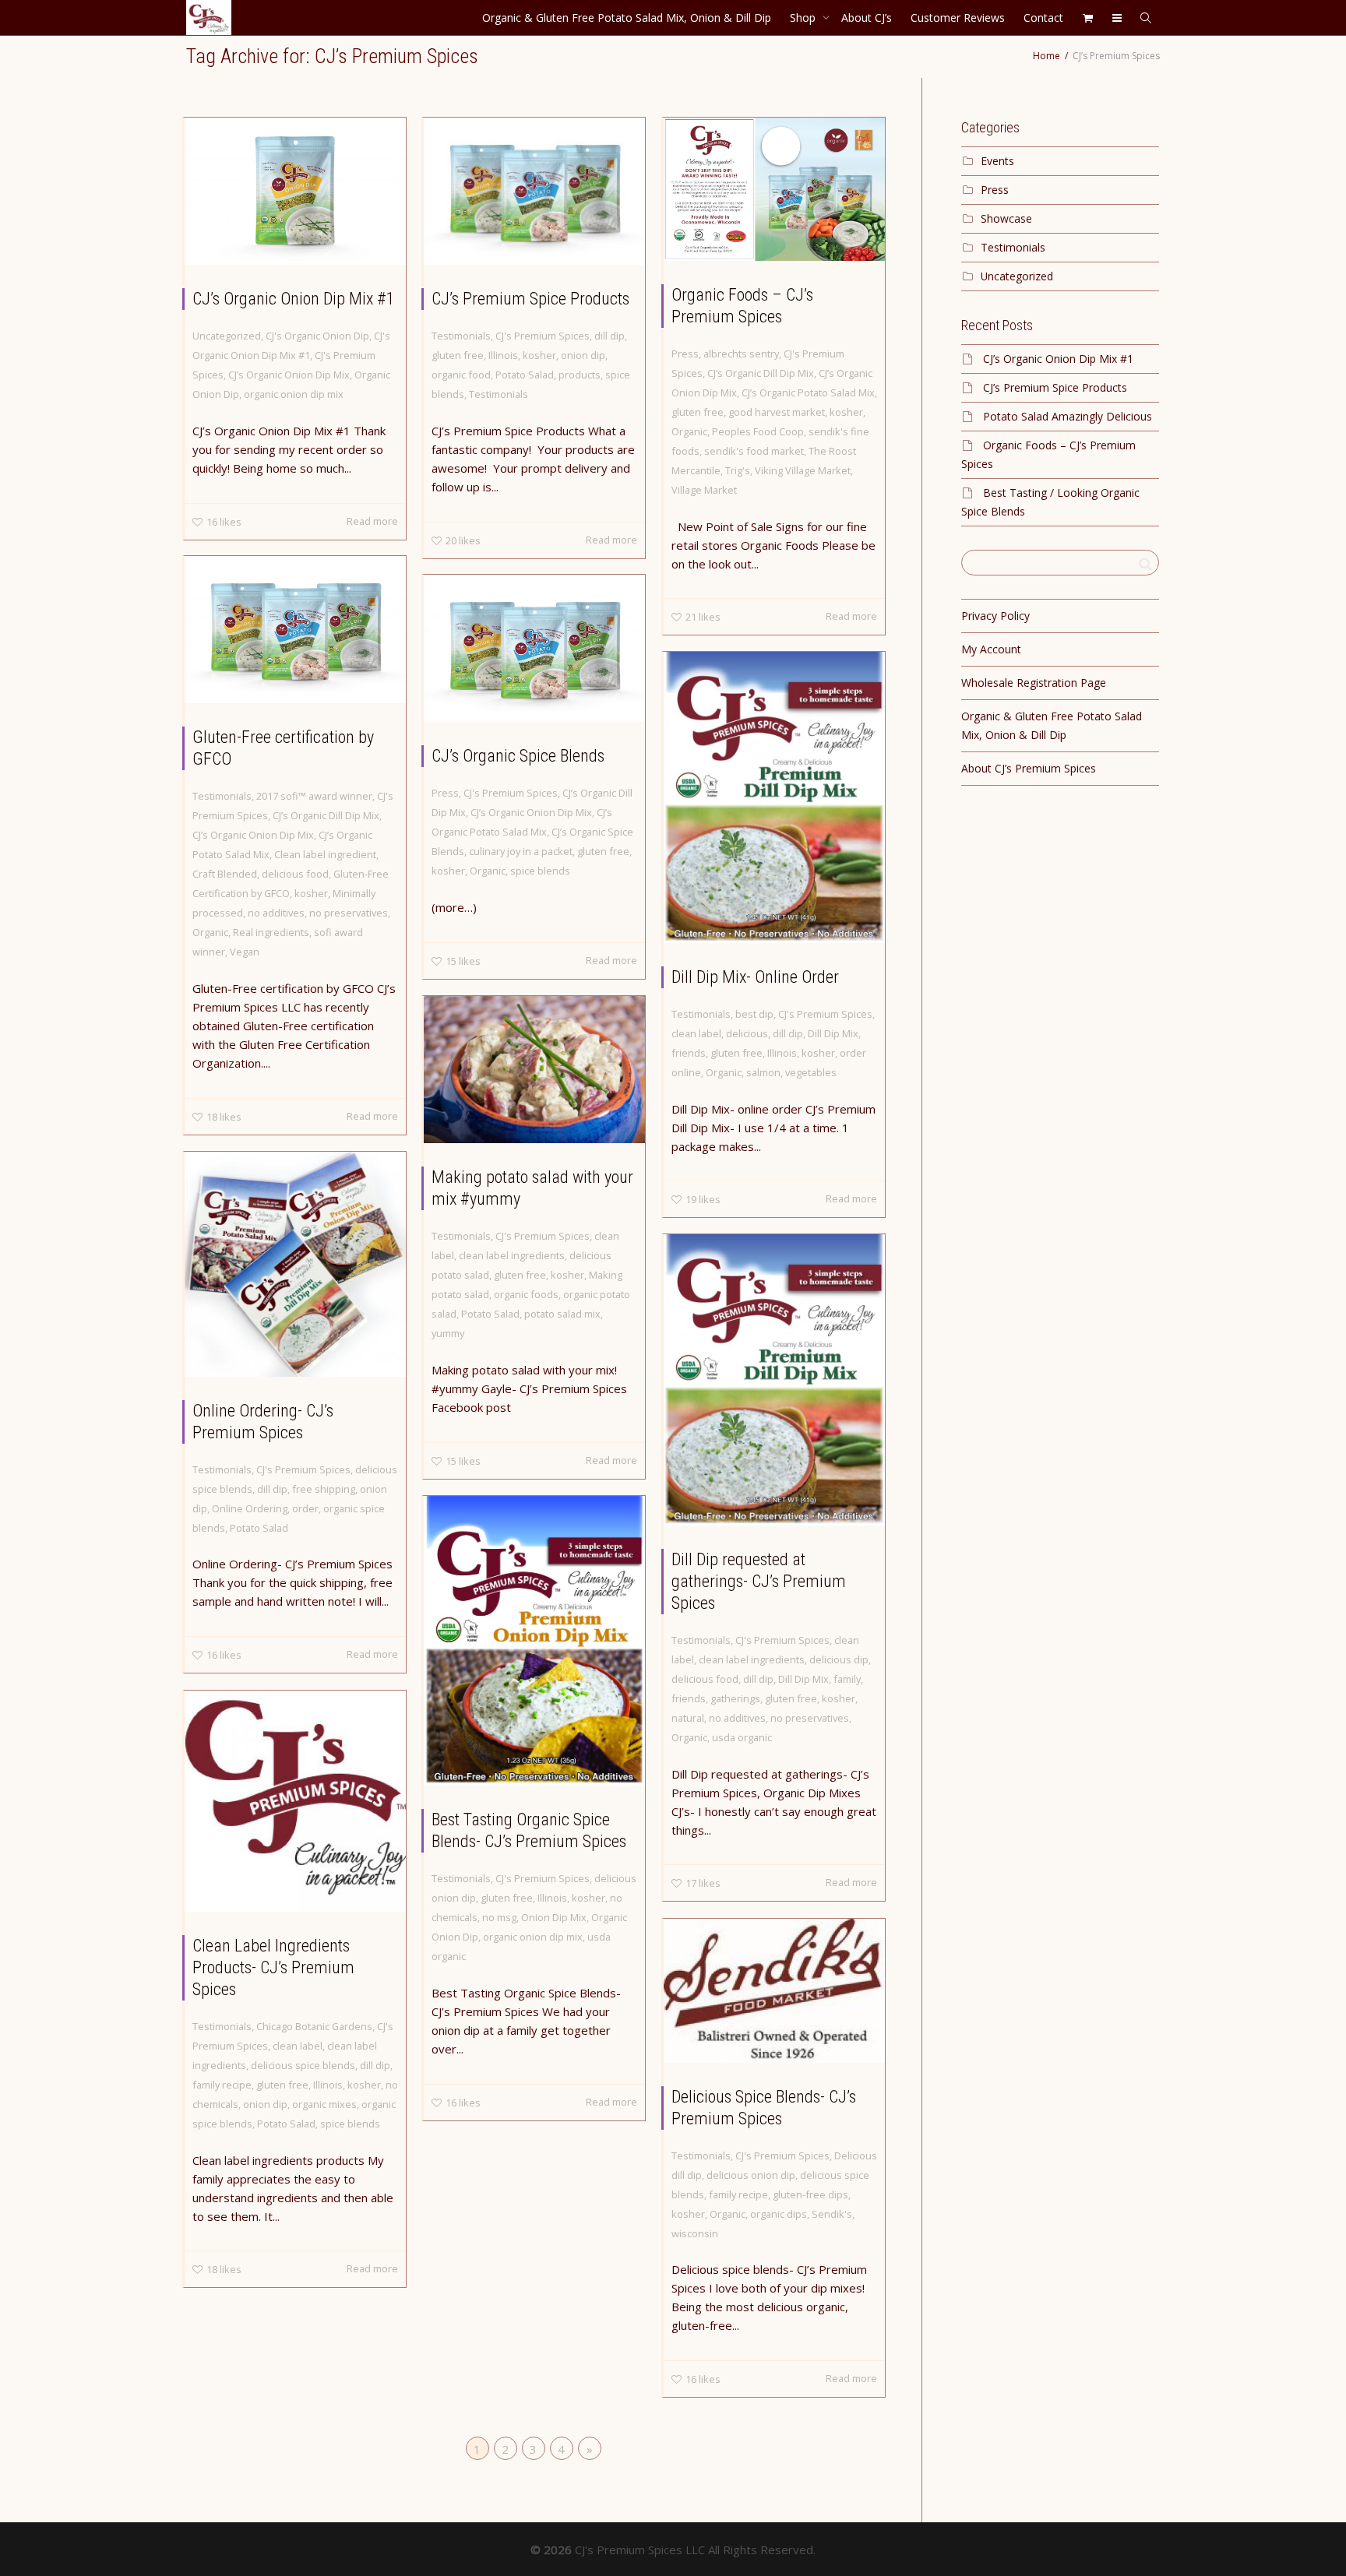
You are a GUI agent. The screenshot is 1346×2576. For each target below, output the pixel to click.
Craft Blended (225, 874)
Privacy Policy (995, 616)
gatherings (735, 1698)
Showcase (1006, 218)
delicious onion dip (751, 2175)
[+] (295, 191)
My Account (991, 649)
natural (688, 1718)
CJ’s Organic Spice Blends (518, 756)
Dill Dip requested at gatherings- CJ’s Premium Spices (759, 1581)
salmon (763, 1072)
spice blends (540, 871)
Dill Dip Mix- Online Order (755, 977)
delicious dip (839, 1659)
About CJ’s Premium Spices (1029, 768)
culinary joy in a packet (521, 851)
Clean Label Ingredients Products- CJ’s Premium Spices (273, 1967)
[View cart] (1087, 18)
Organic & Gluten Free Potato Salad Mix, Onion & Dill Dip (627, 18)
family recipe (222, 2085)
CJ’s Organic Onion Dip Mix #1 (294, 299)
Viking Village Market (803, 470)
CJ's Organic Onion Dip (317, 336)
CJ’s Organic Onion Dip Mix (289, 375)
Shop (804, 18)
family (847, 1679)
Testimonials (461, 336)
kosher (539, 355)
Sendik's (832, 2214)
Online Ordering (250, 1508)
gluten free (458, 355)
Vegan (245, 952)
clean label (696, 1033)
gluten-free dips (810, 2194)
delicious (747, 1033)
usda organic (742, 1737)
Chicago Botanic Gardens (314, 2026)
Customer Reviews (958, 18)
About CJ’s (867, 18)
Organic (689, 431)
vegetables (811, 1072)
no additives (276, 913)
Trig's (738, 470)
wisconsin (695, 2233)
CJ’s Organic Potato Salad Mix (808, 392)
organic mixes (324, 2104)
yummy (448, 1333)
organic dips (779, 2214)
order (305, 1508)
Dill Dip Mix (833, 1033)
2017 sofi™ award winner (314, 796)
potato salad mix (562, 1314)
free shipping (324, 1489)
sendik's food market (754, 451)
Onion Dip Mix (554, 1917)
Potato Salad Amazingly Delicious (1068, 416)
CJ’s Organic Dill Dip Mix (761, 373)
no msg (499, 1917)
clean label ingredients (512, 1255)
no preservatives (349, 913)
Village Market (704, 490)
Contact (1043, 18)
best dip (754, 1014)
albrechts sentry (741, 354)
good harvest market (777, 412)
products (580, 375)
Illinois (503, 355)
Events (997, 161)
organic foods (526, 1294)
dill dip (610, 336)
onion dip (583, 355)
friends (689, 1053)
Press (685, 354)
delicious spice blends (303, 2065)
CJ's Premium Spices (543, 336)
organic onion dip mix (294, 394)
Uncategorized (227, 336)
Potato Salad (525, 375)
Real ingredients (271, 932)
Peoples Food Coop (758, 431)
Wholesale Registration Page (1034, 683)
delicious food (295, 874)
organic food (461, 375)
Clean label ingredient (325, 854)
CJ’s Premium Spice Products (530, 299)
